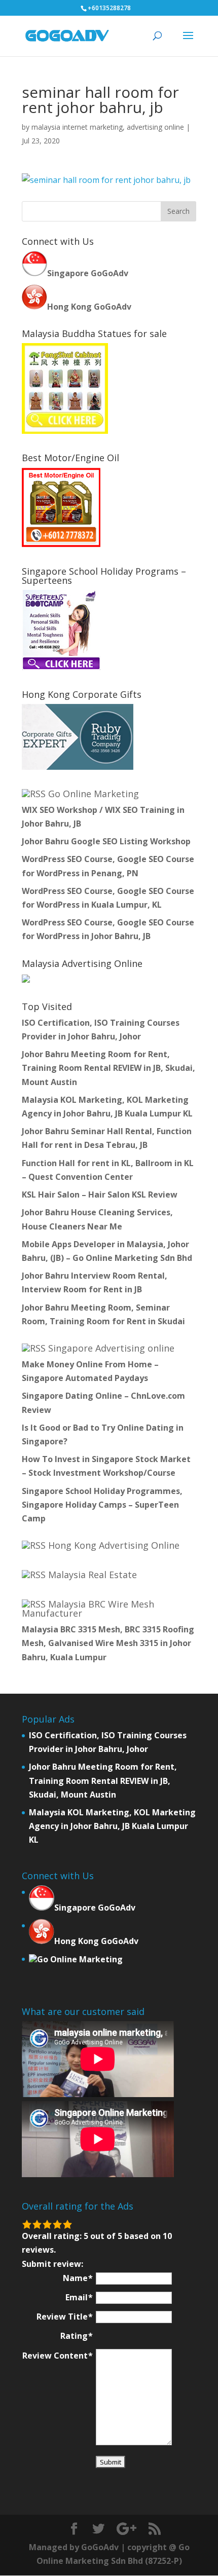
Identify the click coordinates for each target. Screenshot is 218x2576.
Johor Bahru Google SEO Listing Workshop (106, 841)
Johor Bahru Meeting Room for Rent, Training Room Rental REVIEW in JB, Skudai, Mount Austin (108, 1068)
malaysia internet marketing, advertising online (108, 127)
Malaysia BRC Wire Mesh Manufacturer (88, 1609)
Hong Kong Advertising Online (114, 1545)
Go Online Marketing (94, 794)
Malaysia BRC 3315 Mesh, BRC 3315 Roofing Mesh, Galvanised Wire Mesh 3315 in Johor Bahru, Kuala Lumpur (108, 1643)
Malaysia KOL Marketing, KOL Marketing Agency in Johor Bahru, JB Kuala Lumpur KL (112, 1826)
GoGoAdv (100, 2547)
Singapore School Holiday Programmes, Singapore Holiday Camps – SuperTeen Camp (102, 1505)
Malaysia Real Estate (93, 1575)
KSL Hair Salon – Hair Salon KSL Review (100, 1194)
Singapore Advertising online (111, 1348)
